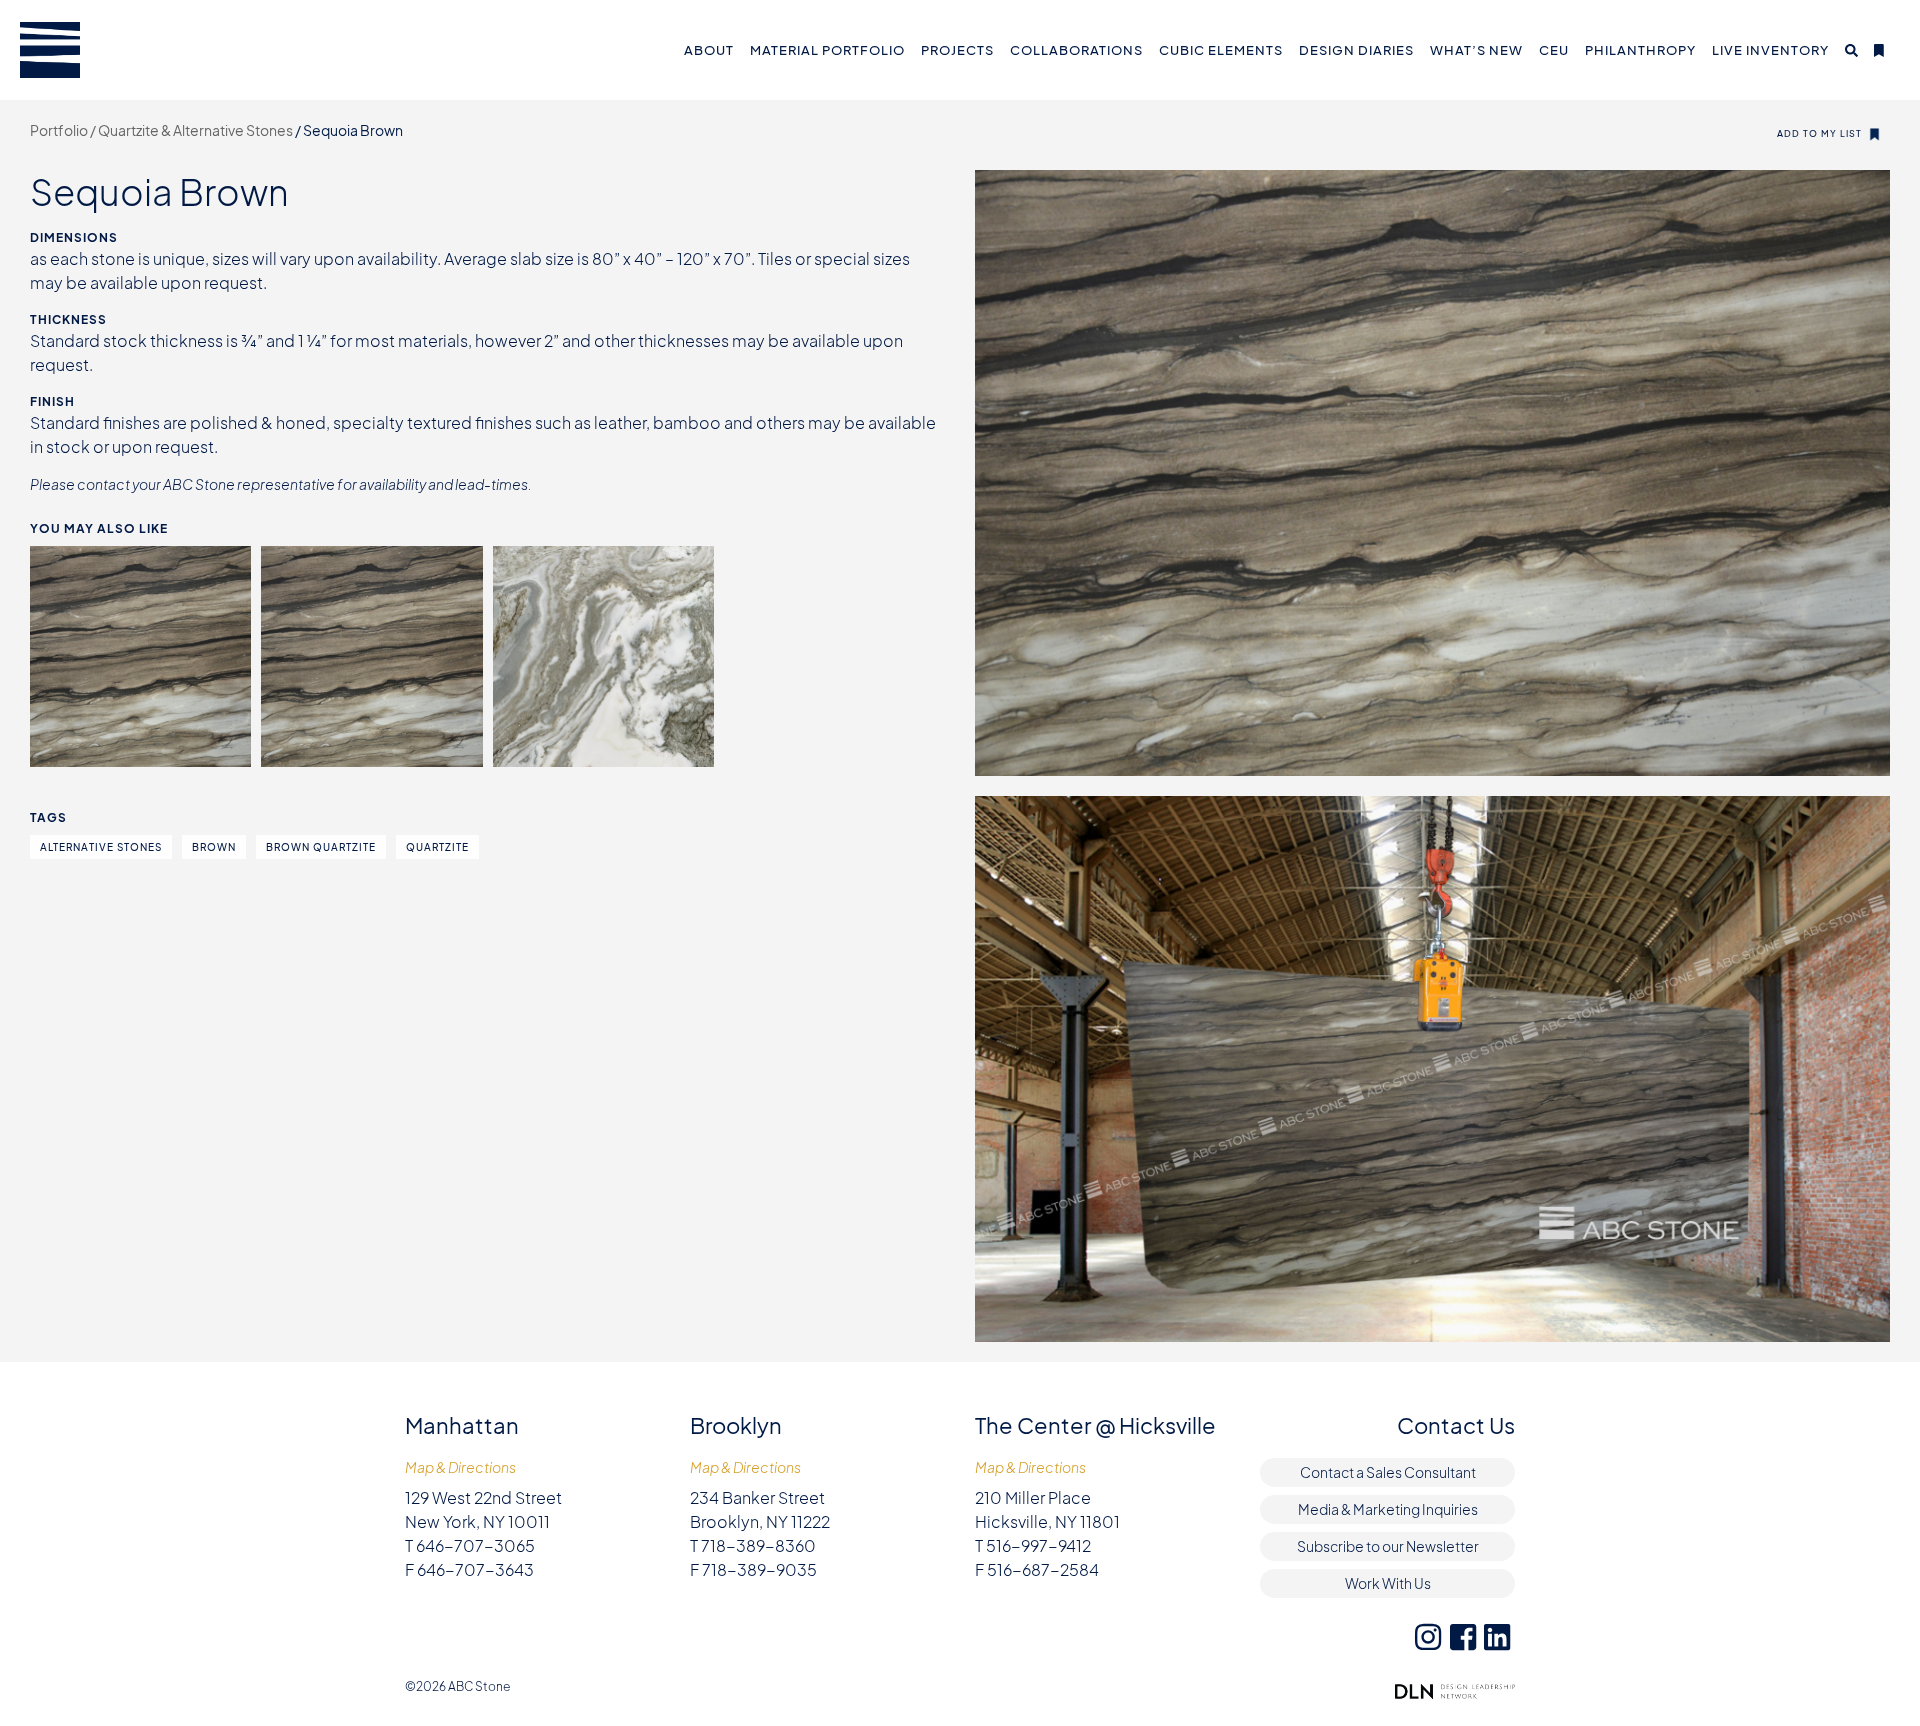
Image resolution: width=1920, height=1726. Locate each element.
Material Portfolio (827, 50)
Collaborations (1076, 50)
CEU (1554, 50)
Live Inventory (1770, 50)
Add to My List (1819, 133)
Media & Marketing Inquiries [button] (1388, 1509)
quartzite (437, 847)
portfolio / (64, 130)
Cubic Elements (1221, 50)
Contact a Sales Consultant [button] (1388, 1472)
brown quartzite (321, 847)
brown (214, 847)
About (709, 50)
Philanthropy (1640, 50)
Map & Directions (460, 1467)
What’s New (1476, 50)
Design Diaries (1356, 50)
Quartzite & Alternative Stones (196, 130)
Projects (957, 50)
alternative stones (101, 847)
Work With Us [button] (1388, 1583)
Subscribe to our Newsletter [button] (1388, 1546)
